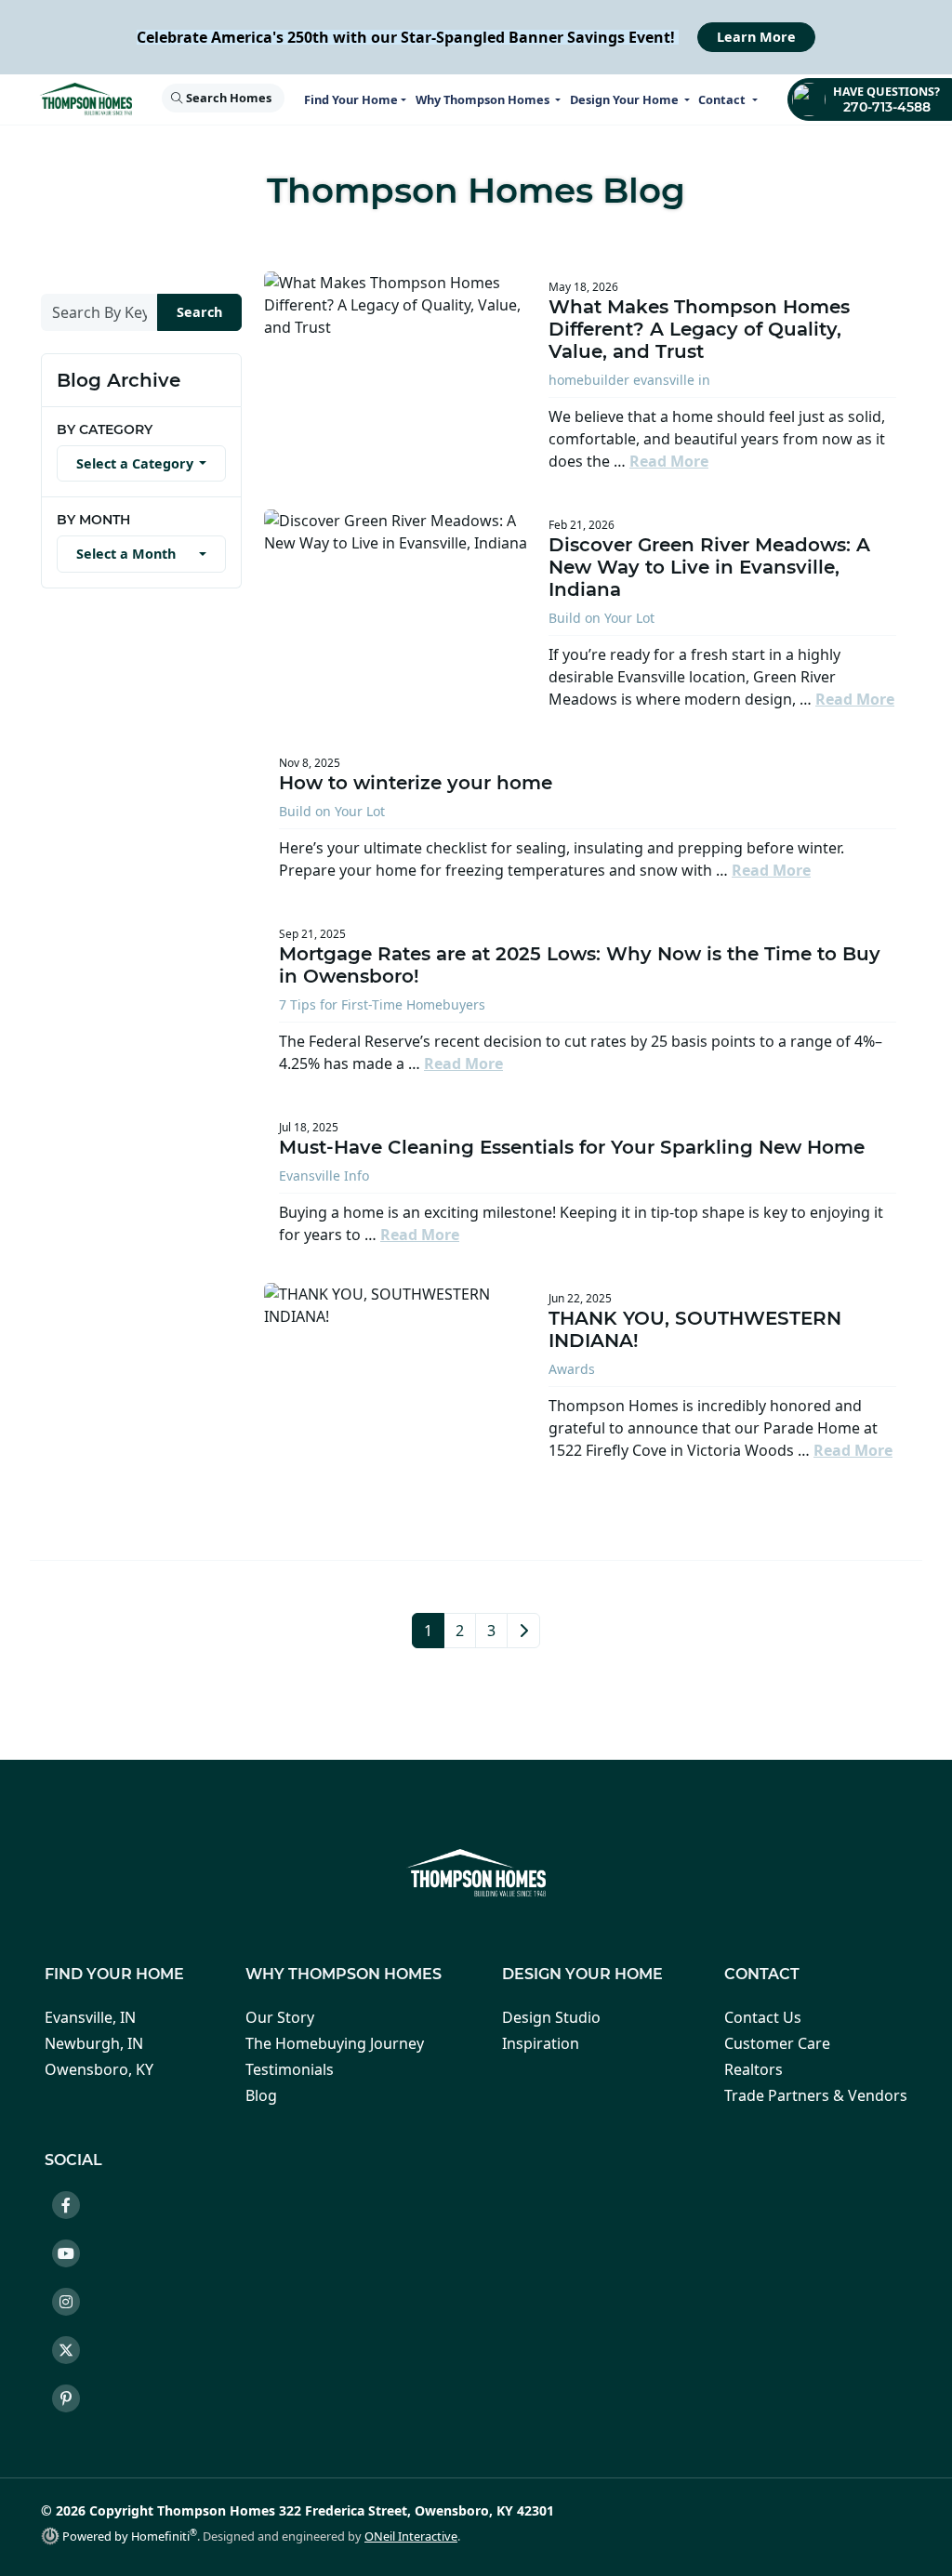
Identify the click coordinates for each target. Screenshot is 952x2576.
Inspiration (541, 2043)
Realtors (754, 2069)
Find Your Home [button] (351, 99)
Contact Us (763, 2017)
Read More (669, 461)
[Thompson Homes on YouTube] (73, 2256)
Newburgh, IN (94, 2043)
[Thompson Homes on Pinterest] (73, 2401)
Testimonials (290, 2069)
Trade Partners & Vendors (816, 2095)
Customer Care (777, 2043)
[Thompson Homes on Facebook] (73, 2208)
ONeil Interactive (411, 2536)
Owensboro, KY (99, 2069)
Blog (261, 2095)
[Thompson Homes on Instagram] (73, 2305)
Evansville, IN (90, 2017)
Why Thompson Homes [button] (484, 99)
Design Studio (551, 2017)
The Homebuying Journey (335, 2043)
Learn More (756, 37)
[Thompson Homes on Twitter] (73, 2353)
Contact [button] (723, 99)
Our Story (280, 2017)
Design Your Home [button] (626, 99)
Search (199, 312)
